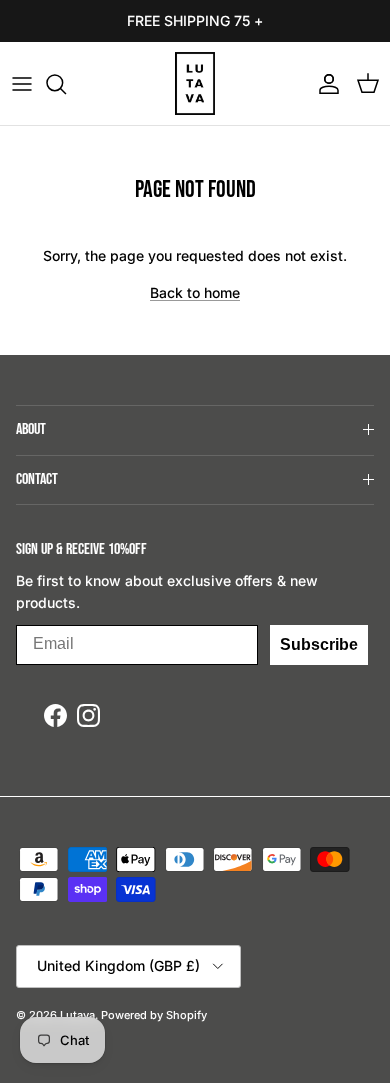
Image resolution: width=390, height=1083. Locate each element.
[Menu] (22, 84)
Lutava (77, 1015)
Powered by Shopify (154, 1015)
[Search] (66, 84)
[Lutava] (195, 83)
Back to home (195, 292)
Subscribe (319, 644)
